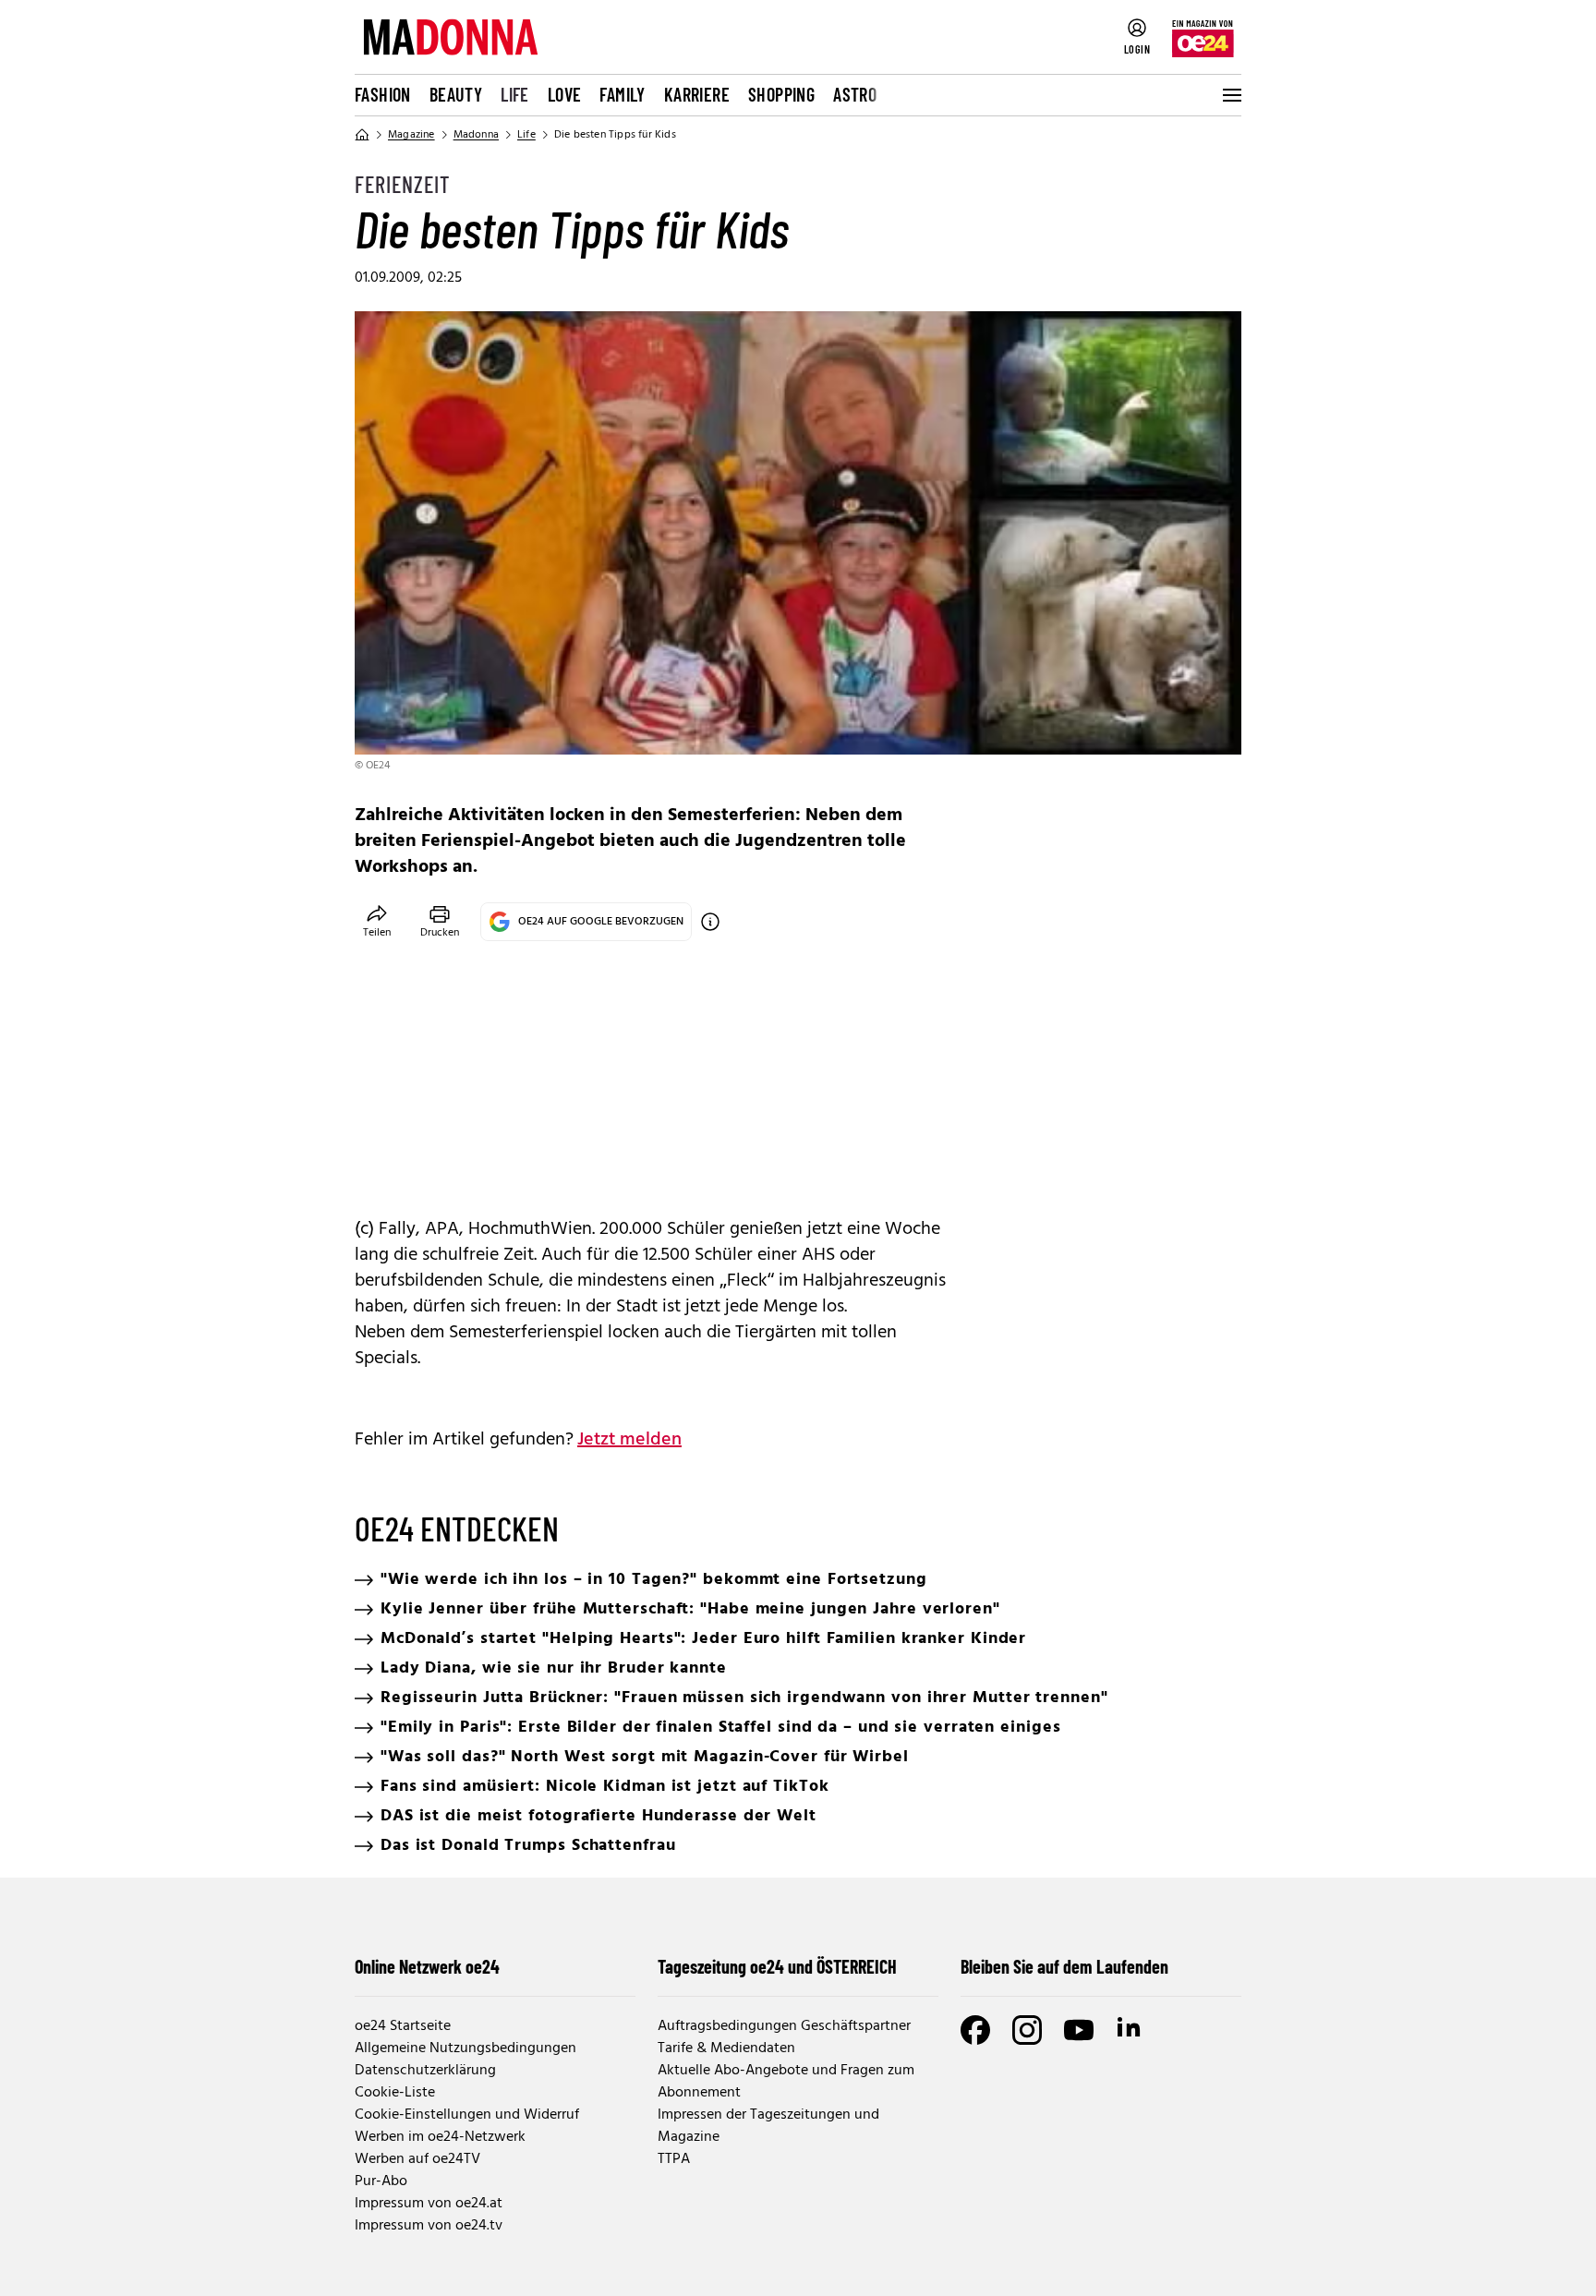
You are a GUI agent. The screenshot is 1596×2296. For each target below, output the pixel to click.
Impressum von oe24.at (429, 2204)
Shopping (781, 94)
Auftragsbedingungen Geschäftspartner (784, 2026)
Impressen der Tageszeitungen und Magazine (768, 2126)
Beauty (456, 94)
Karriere (697, 94)
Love (565, 94)
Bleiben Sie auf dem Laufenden (1064, 1966)
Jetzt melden (629, 1440)
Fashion (383, 94)
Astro (855, 94)
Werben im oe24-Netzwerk (440, 2137)
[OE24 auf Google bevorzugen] (710, 922)
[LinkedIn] (1130, 2030)
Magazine (411, 135)
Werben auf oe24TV (417, 2159)
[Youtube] (1079, 2030)
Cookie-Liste (395, 2093)
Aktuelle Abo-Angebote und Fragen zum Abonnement (786, 2082)
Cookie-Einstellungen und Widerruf (467, 2115)
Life (515, 94)
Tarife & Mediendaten (726, 2048)
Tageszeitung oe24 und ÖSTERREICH (777, 1966)
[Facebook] (975, 2030)
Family (622, 94)
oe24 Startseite (403, 2026)
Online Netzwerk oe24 (427, 1966)
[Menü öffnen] (1230, 95)
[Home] (362, 135)
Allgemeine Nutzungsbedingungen (465, 2048)
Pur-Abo (381, 2181)
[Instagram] (1027, 2030)
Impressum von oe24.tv (429, 2226)
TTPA (674, 2159)
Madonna (476, 135)
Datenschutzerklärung (425, 2071)
